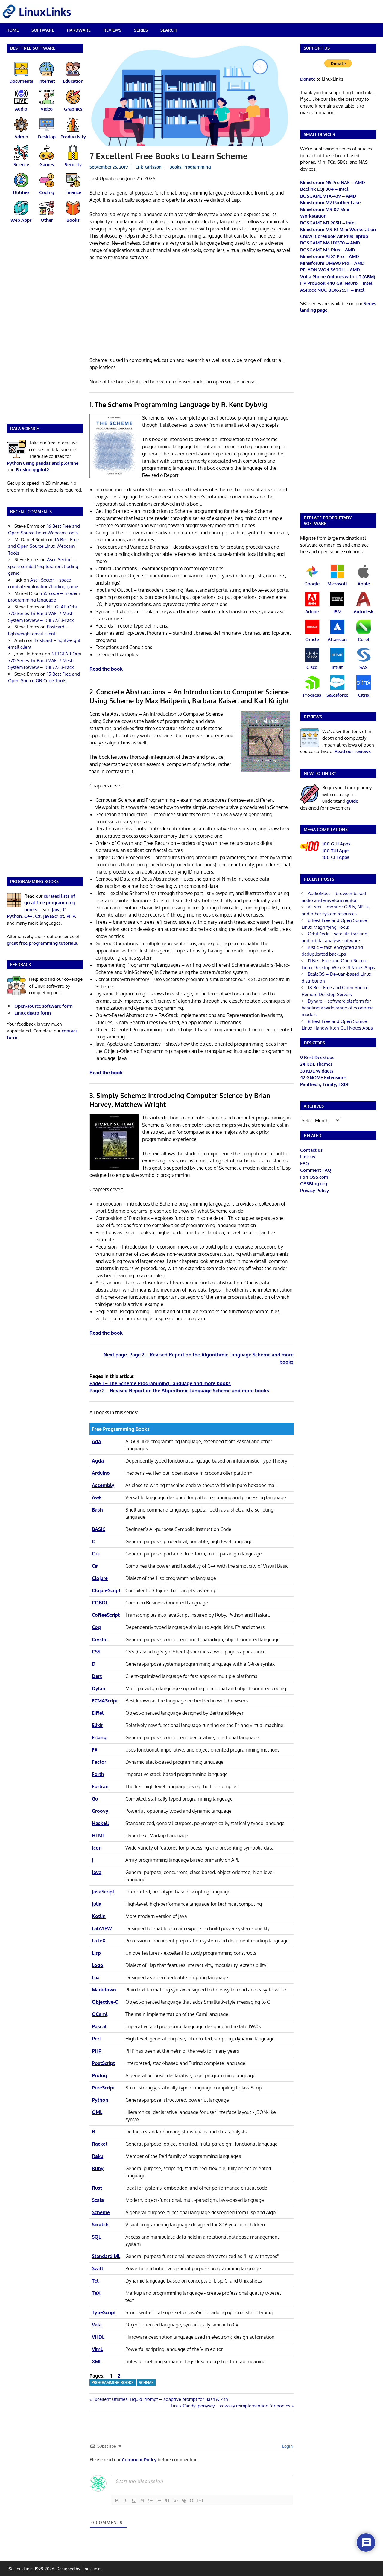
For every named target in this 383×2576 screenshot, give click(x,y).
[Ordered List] (151, 2501)
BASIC (99, 1529)
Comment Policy (139, 2460)
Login (287, 2446)
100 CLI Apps (336, 857)
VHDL (98, 2337)
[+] (200, 2500)
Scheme (101, 2212)
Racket (100, 2144)
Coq (96, 1627)
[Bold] (117, 2501)
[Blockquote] (167, 2501)
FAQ (305, 1164)
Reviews (112, 30)
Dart (97, 1676)
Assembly (103, 1485)
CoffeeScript (106, 1615)
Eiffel (98, 1713)
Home (13, 30)
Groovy (100, 1811)
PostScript (103, 2063)
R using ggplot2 (32, 470)
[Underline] (134, 2501)
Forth (98, 1774)
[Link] (184, 2501)
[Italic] (125, 2501)
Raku (98, 2156)
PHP (97, 2051)
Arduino (101, 1473)
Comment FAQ (316, 1170)
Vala (97, 2325)
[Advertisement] (191, 310)
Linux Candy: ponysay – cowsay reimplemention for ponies (231, 2406)
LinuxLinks (91, 2569)
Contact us (311, 1150)
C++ (96, 1554)
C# (95, 1566)
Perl (96, 2039)
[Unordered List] (159, 2501)
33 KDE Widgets (317, 1071)
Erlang (99, 1737)
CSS (96, 1652)
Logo (98, 1965)
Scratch (100, 2225)
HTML (98, 1835)
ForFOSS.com (314, 1177)
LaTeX (99, 1941)
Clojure (100, 1578)
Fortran (100, 1786)
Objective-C (105, 2002)
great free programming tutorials (42, 943)
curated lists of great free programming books (50, 903)
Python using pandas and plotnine (43, 463)
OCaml (100, 2014)
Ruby (98, 2168)
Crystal (100, 1639)
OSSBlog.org (314, 1184)
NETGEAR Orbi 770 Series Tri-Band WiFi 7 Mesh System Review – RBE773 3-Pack (42, 614)
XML (97, 2361)
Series (141, 30)
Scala (98, 2200)
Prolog (99, 2075)
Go (95, 1799)
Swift (98, 2268)
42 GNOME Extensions (323, 1077)
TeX (96, 2293)
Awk (97, 1497)
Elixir (97, 1725)
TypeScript (104, 2312)
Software (43, 30)
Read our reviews (353, 751)
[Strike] (142, 2501)
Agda (98, 1461)
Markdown (104, 1990)
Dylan (99, 1688)
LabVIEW (102, 1928)
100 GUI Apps (336, 844)
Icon (97, 1848)
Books (175, 167)
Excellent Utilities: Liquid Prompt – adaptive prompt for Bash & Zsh (160, 2399)
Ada (96, 1441)
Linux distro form (33, 1013)
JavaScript (103, 1892)
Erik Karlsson (149, 167)
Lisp (96, 1953)
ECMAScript (105, 1701)
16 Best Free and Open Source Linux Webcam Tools (43, 546)
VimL (97, 2349)
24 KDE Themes (316, 1064)
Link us (308, 1157)
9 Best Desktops (317, 1057)
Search (168, 30)
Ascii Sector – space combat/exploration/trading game (43, 566)
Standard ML (106, 2256)
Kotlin (99, 1916)
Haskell (100, 1823)
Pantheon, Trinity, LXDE (325, 1084)
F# (95, 1750)
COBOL (100, 1603)
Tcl (95, 2281)
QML (97, 2112)
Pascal (99, 2026)
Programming (197, 167)
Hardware (79, 30)
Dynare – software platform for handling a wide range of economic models (338, 1008)
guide (352, 801)
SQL (96, 2237)
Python (100, 2100)
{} (192, 2500)
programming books (113, 2383)
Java (97, 1872)
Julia (97, 1904)
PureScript (103, 2088)
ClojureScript (106, 1590)
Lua (96, 1977)
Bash (97, 1510)
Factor (99, 1762)
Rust (97, 2188)
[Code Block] (176, 2501)
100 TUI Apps (336, 851)
